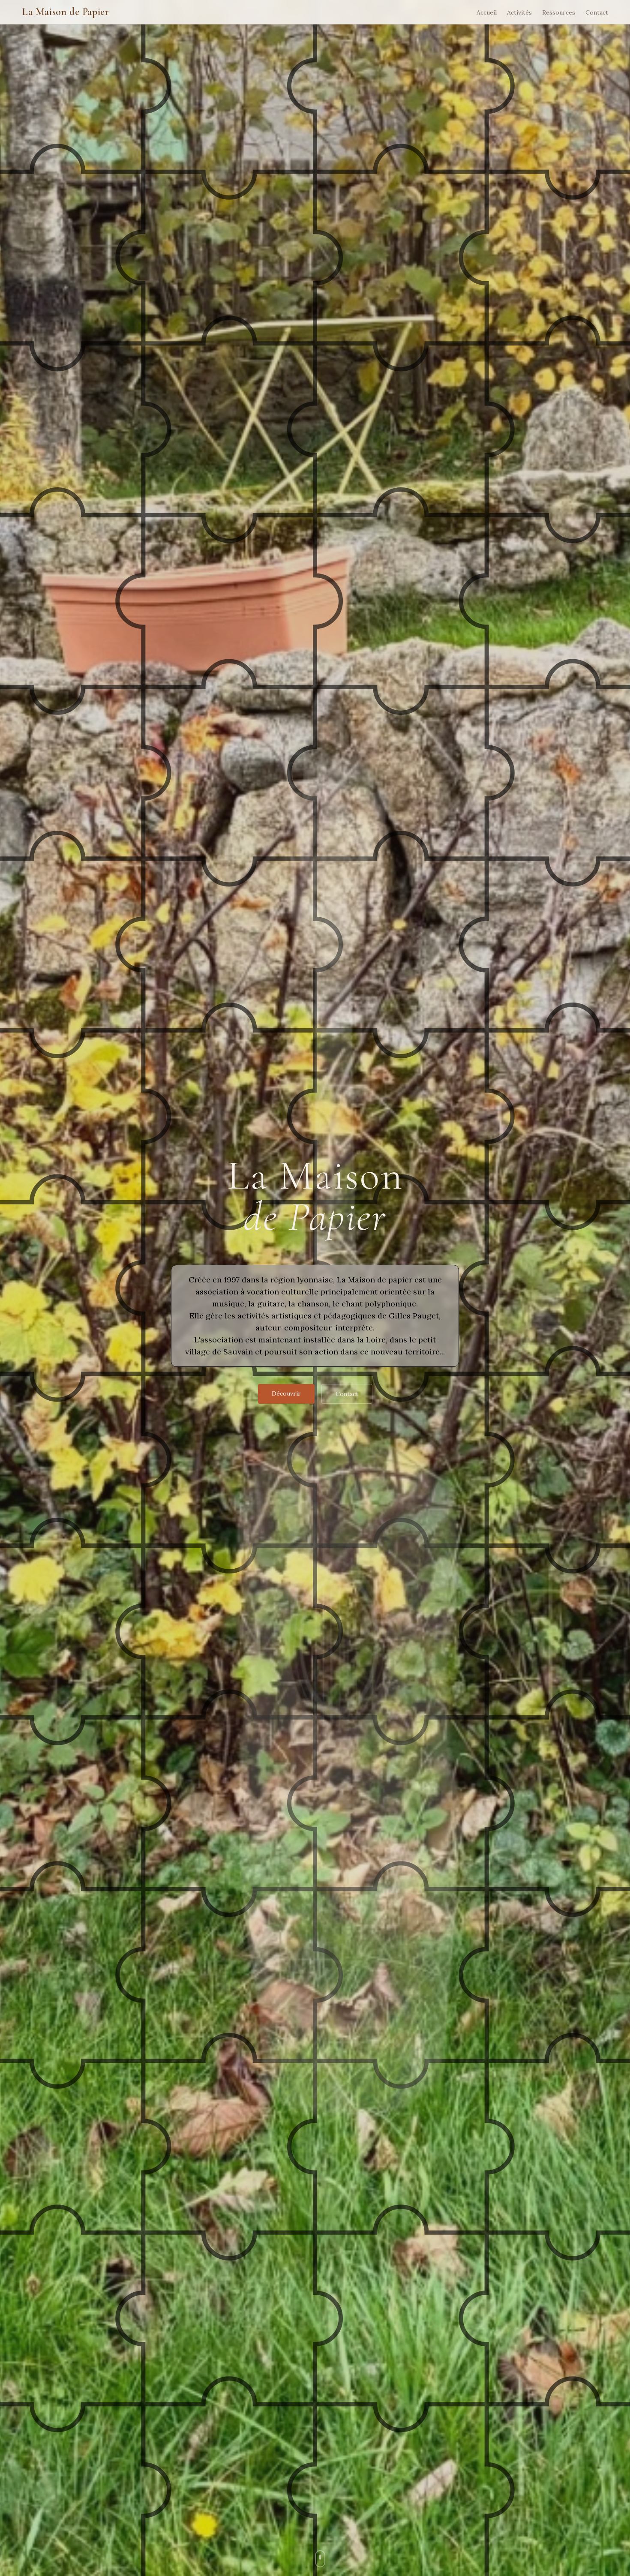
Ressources (559, 12)
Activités (519, 12)
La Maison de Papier (65, 12)
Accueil (487, 12)
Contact (597, 12)
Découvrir (286, 1393)
